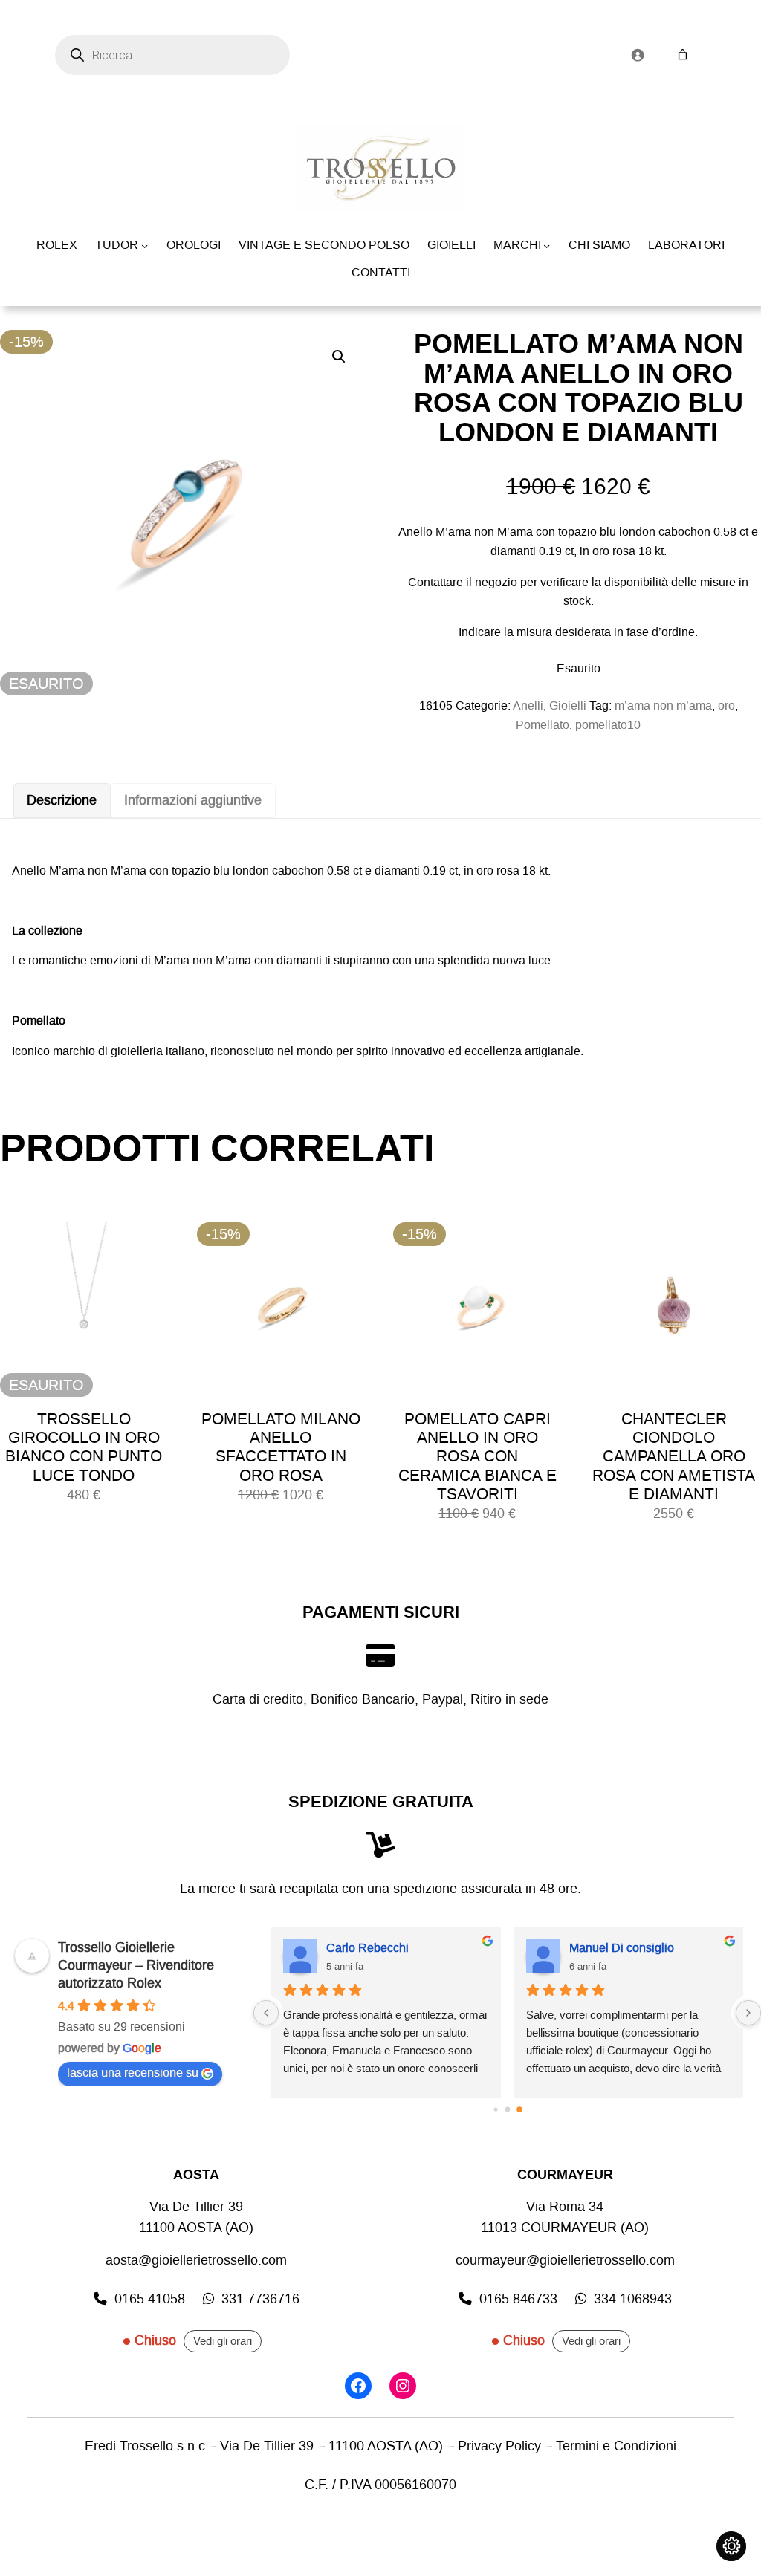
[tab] (62, 801)
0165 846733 (518, 2299)
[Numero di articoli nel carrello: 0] (683, 55)
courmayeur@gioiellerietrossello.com (565, 2261)
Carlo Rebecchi (367, 1948)
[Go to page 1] (507, 2109)
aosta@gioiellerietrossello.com (196, 2261)
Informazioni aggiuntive (193, 801)
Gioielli (568, 705)
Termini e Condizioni (616, 2446)
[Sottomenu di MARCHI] (547, 246)
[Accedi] (637, 55)
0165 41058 (150, 2299)
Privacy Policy (499, 2446)
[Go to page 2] (519, 2109)
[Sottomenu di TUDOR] (145, 246)
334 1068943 (633, 2299)
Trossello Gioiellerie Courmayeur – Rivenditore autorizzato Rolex (136, 1965)
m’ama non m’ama (663, 705)
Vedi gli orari (223, 2341)
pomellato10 (608, 725)
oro (726, 705)
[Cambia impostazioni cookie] (731, 2546)
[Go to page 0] (495, 2109)
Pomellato (543, 725)
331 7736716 (260, 2299)
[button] (339, 357)
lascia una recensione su (133, 2073)
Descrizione (62, 801)
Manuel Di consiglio (622, 1948)
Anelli (528, 705)
